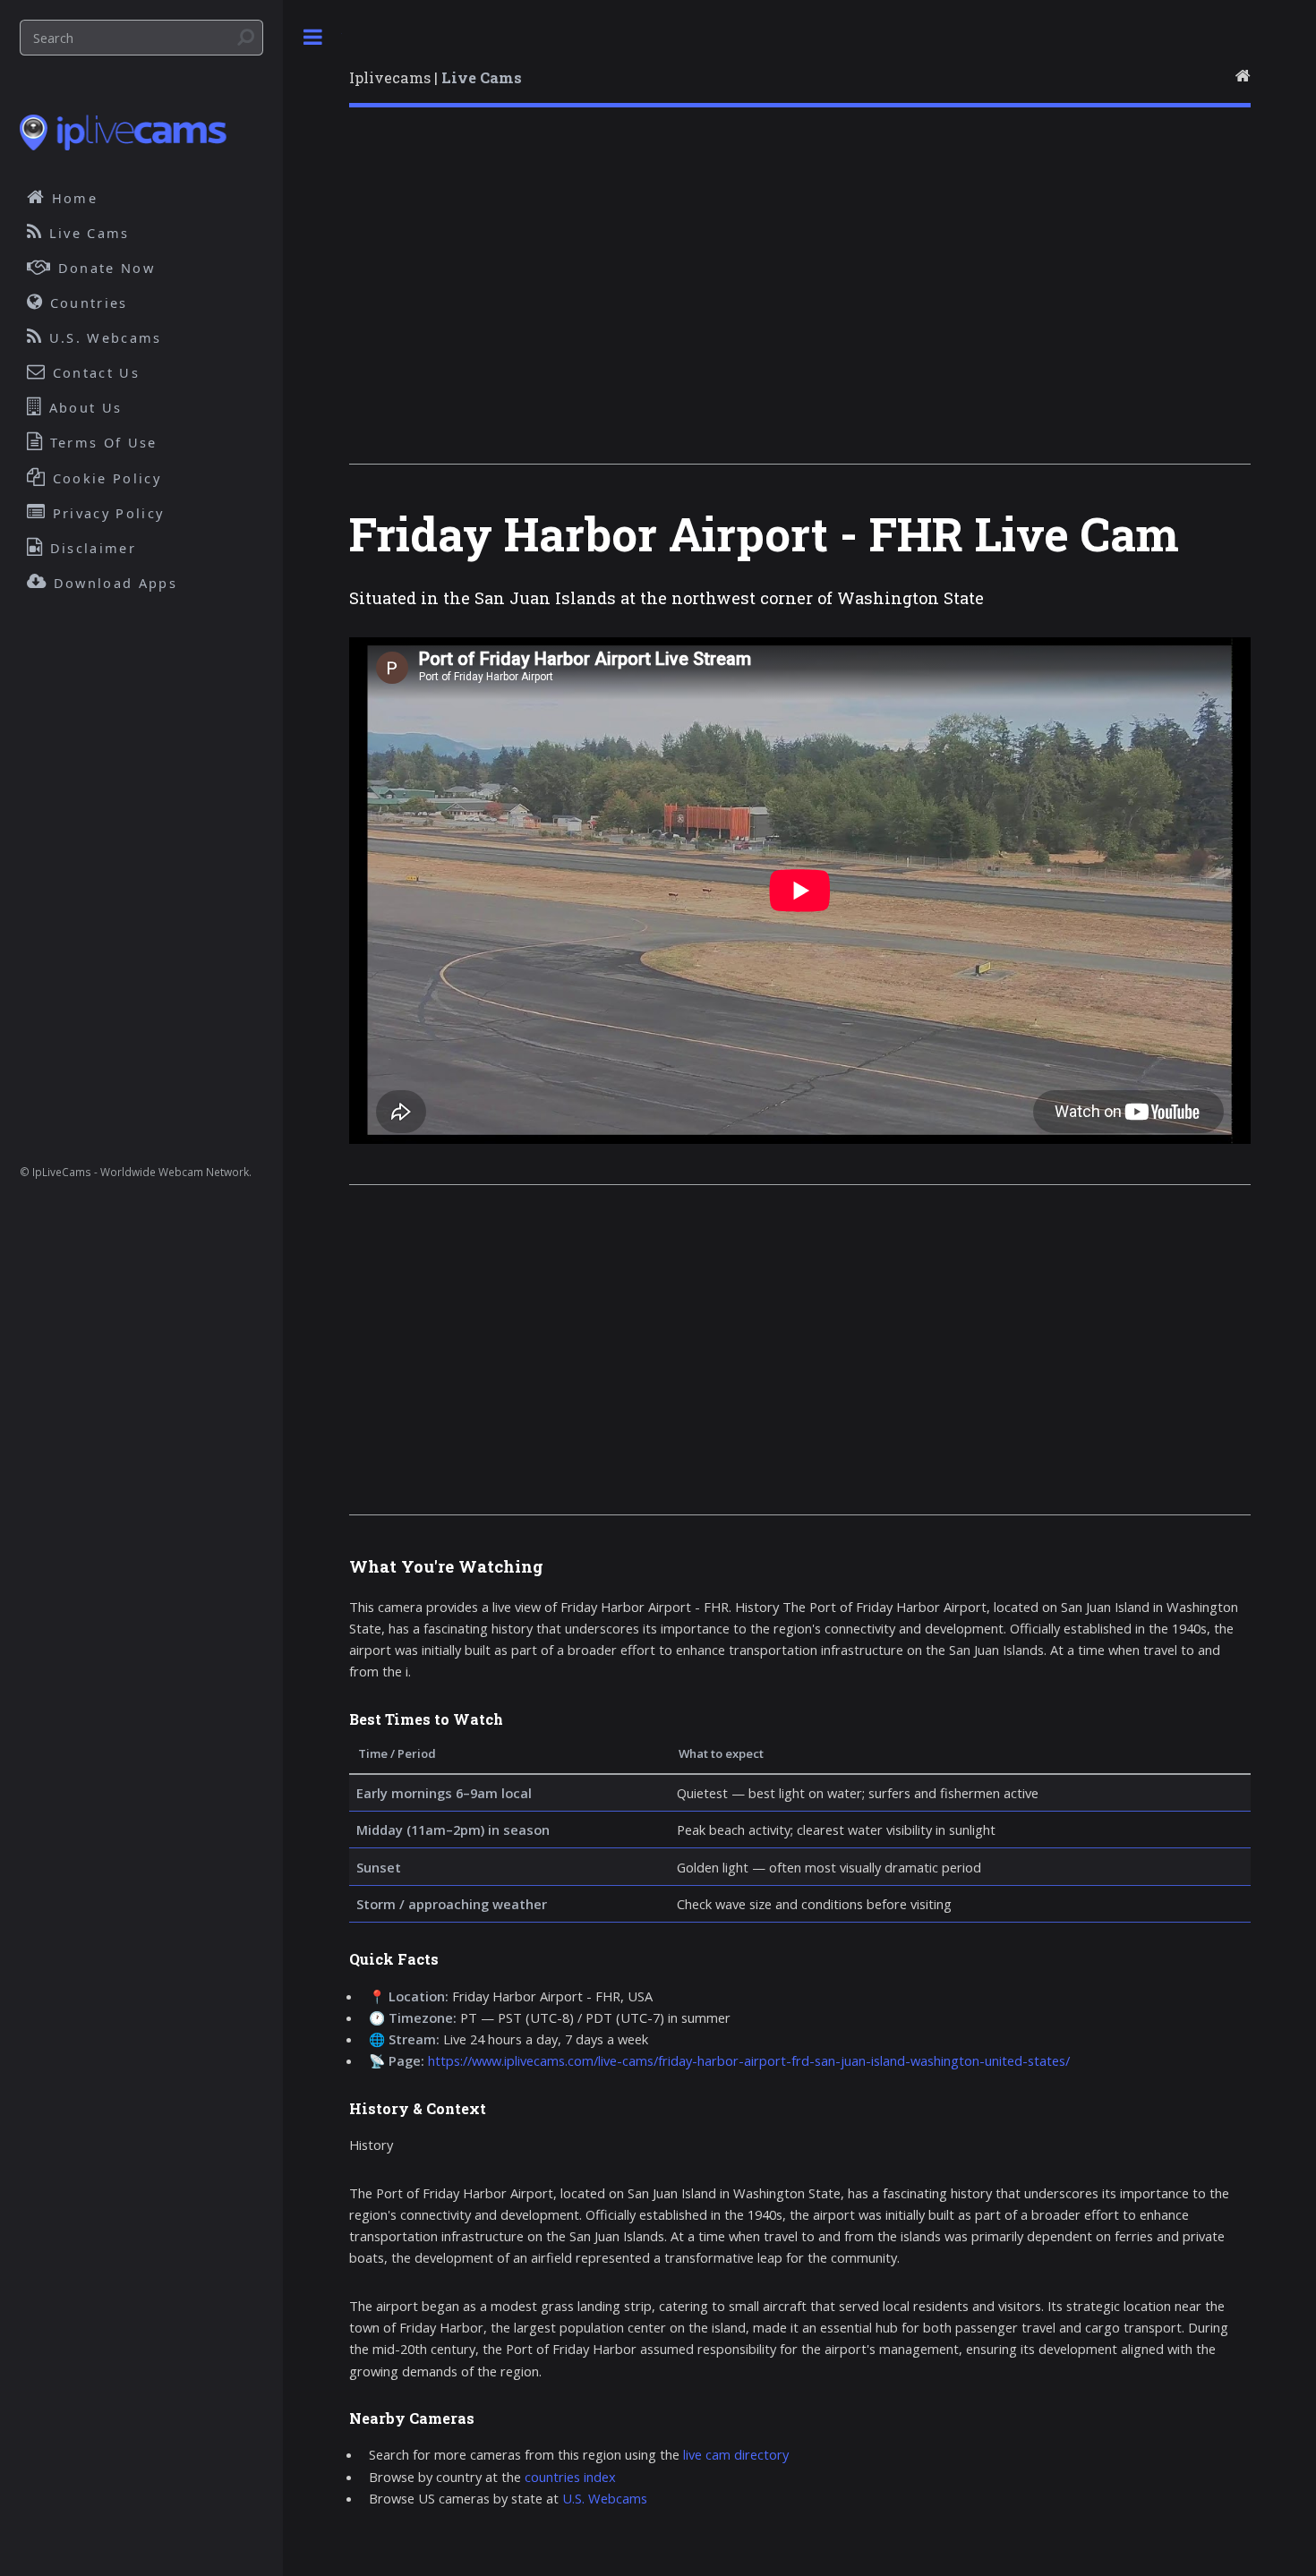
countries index (570, 2477)
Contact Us (94, 372)
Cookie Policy (104, 478)
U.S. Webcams (605, 2498)
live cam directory (736, 2454)
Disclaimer (90, 548)
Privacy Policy (106, 513)
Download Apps (113, 583)
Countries (86, 303)
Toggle (312, 37)
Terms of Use (101, 442)
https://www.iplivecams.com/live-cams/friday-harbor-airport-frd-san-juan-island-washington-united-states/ (749, 2060)
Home (73, 198)
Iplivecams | (436, 77)
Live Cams (87, 233)
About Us (83, 407)
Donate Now (104, 268)
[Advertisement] (800, 299)
